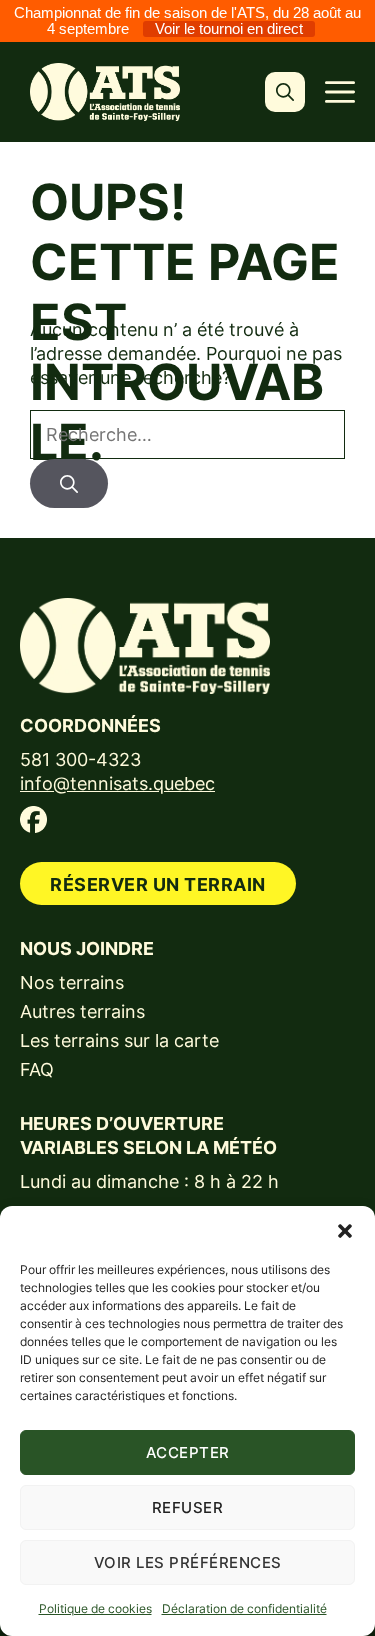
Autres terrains (82, 1011)
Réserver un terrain (158, 884)
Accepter (188, 1452)
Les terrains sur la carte (119, 1040)
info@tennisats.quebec (117, 783)
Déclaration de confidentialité (244, 1608)
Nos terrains (72, 982)
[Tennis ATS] (105, 91)
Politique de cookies (95, 1608)
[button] (345, 1231)
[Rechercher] (69, 483)
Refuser (188, 1507)
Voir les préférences (188, 1562)
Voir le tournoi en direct (229, 29)
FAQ (37, 1069)
